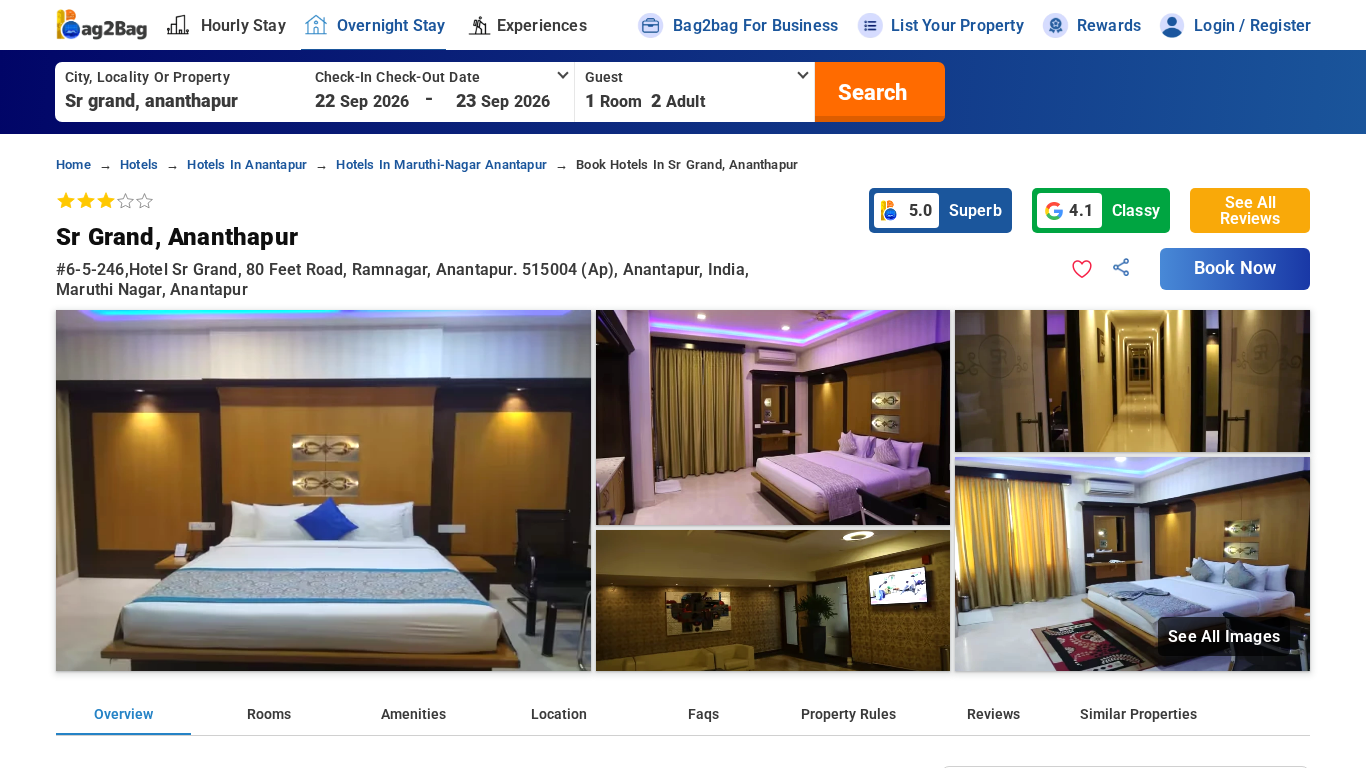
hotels (139, 164)
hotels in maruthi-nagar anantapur (441, 164)
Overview (123, 714)
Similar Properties (1138, 714)
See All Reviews (1250, 210)
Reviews (993, 714)
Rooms (269, 714)
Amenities (413, 714)
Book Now (1235, 268)
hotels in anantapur (247, 164)
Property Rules (848, 714)
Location (559, 714)
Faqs (703, 714)
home (73, 164)
